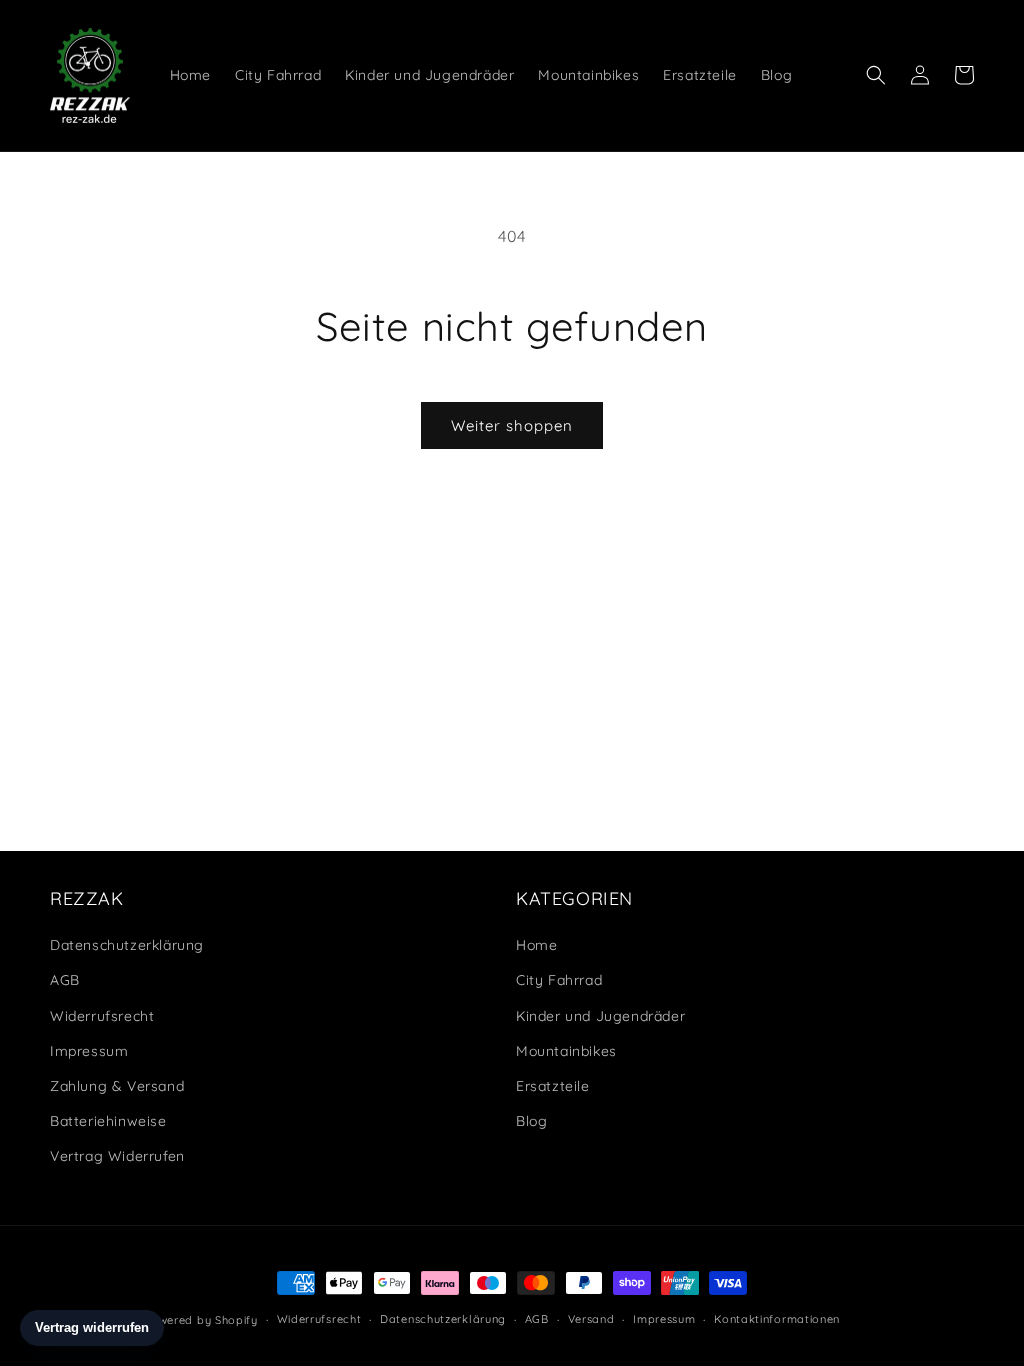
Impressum (89, 1051)
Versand (591, 1319)
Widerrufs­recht (102, 1016)
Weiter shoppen (512, 425)
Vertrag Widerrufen (117, 1156)
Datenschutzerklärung (443, 1319)
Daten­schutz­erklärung (127, 945)
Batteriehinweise (108, 1121)
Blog (531, 1121)
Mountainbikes (566, 1051)
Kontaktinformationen (777, 1319)
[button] (876, 75)
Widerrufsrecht (319, 1319)
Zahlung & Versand (117, 1086)
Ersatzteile (553, 1086)
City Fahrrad (559, 980)
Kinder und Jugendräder (600, 1016)
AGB (65, 980)
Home (536, 945)
